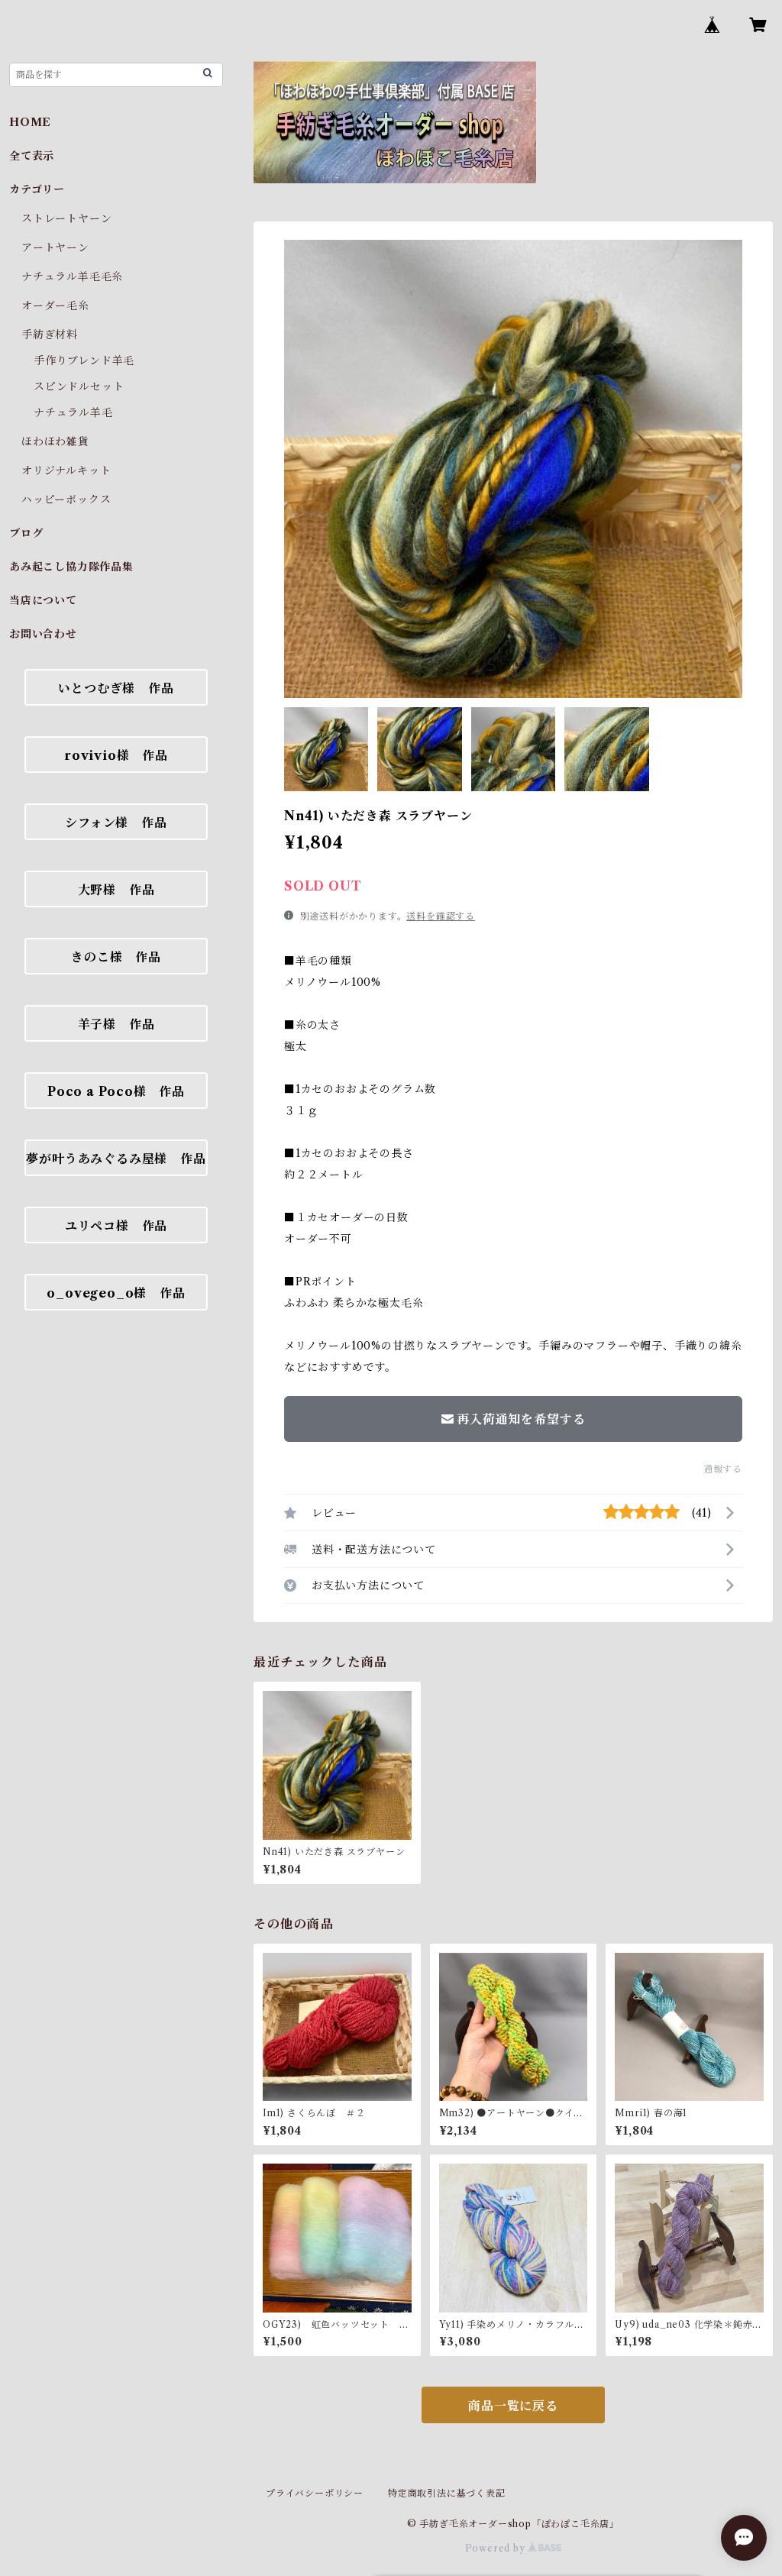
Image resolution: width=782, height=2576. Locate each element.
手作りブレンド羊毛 (84, 360)
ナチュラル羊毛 (73, 412)
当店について (43, 600)
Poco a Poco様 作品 (116, 1091)
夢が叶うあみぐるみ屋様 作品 (116, 1159)
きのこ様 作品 (116, 957)
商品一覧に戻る (513, 2406)
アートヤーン (55, 247)
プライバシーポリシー (315, 2493)
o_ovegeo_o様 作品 (116, 1293)
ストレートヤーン (66, 218)
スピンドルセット (79, 386)
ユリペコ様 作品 (116, 1226)
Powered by (497, 2548)
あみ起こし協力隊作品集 (71, 567)
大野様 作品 (116, 890)
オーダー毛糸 (55, 305)
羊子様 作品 (116, 1024)
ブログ (26, 533)
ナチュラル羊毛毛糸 (72, 276)
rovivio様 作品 (116, 755)
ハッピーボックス (66, 499)
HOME (30, 122)
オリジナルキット (66, 470)
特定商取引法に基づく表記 (447, 2493)
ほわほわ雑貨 (55, 441)
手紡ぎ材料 (50, 335)
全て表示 (32, 156)
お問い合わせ (43, 634)
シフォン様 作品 (116, 823)
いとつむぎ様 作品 (116, 688)
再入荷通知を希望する (521, 1419)
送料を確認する (441, 916)
